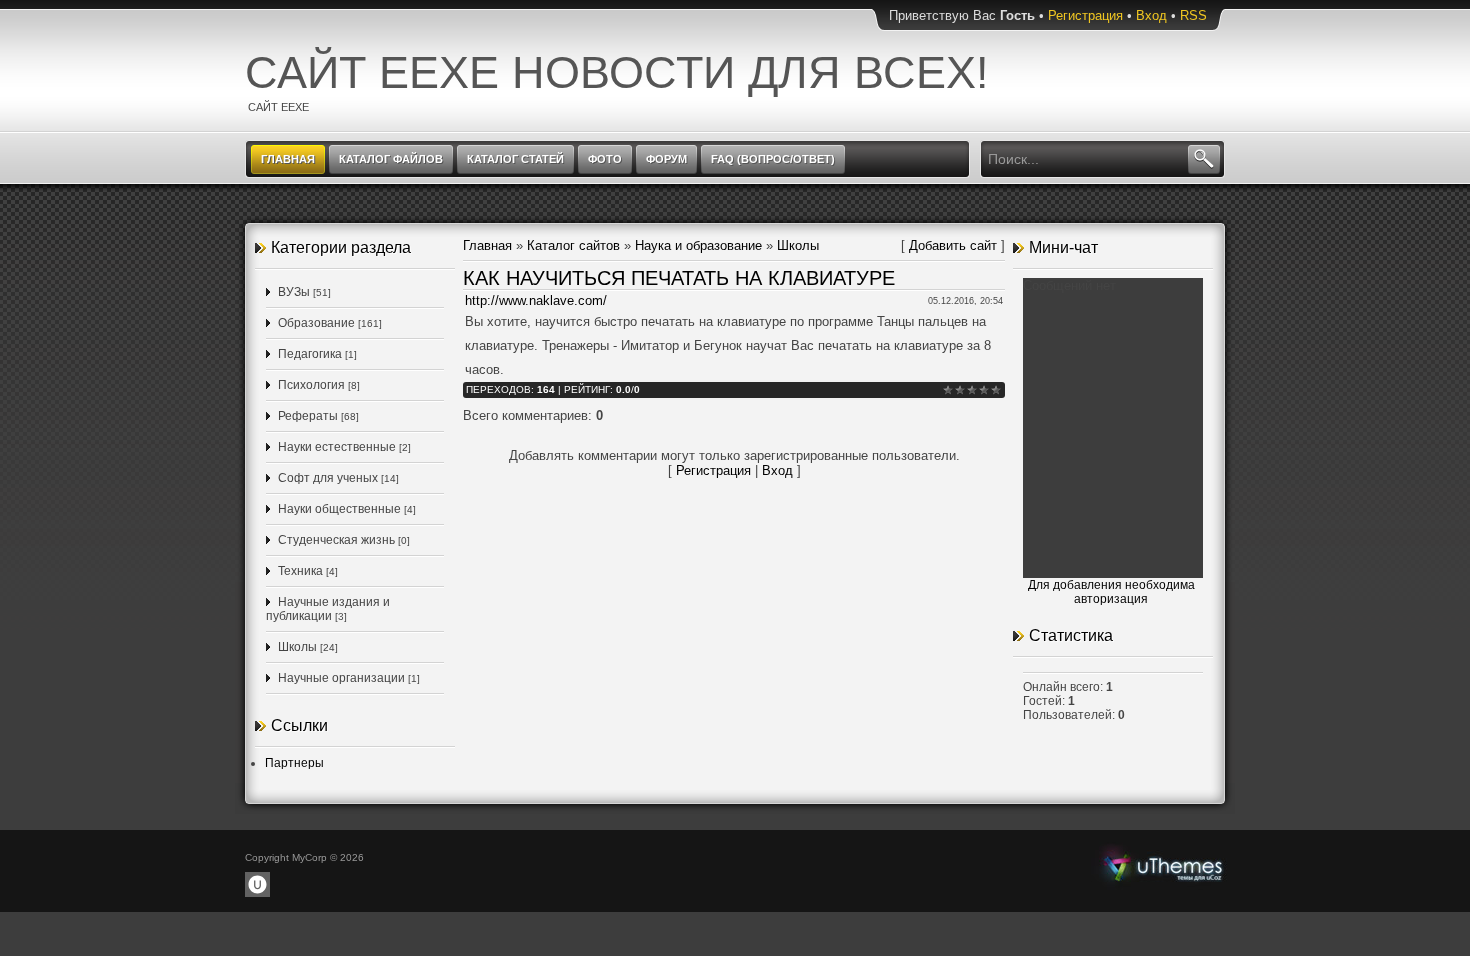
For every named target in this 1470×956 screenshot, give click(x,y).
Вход (1151, 15)
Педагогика (310, 354)
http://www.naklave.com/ (536, 300)
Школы (297, 647)
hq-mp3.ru (1163, 866)
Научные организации (341, 678)
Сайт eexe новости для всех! (617, 72)
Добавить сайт (953, 245)
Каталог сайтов (573, 245)
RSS (1193, 15)
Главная (487, 245)
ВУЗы (294, 292)
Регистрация (1085, 15)
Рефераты (308, 416)
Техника (300, 571)
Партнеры (294, 763)
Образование (316, 323)
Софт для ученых (328, 478)
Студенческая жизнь (336, 540)
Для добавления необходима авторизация (1111, 592)
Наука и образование (698, 245)
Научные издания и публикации (328, 609)
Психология (311, 385)
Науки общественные (339, 509)
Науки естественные (337, 447)
